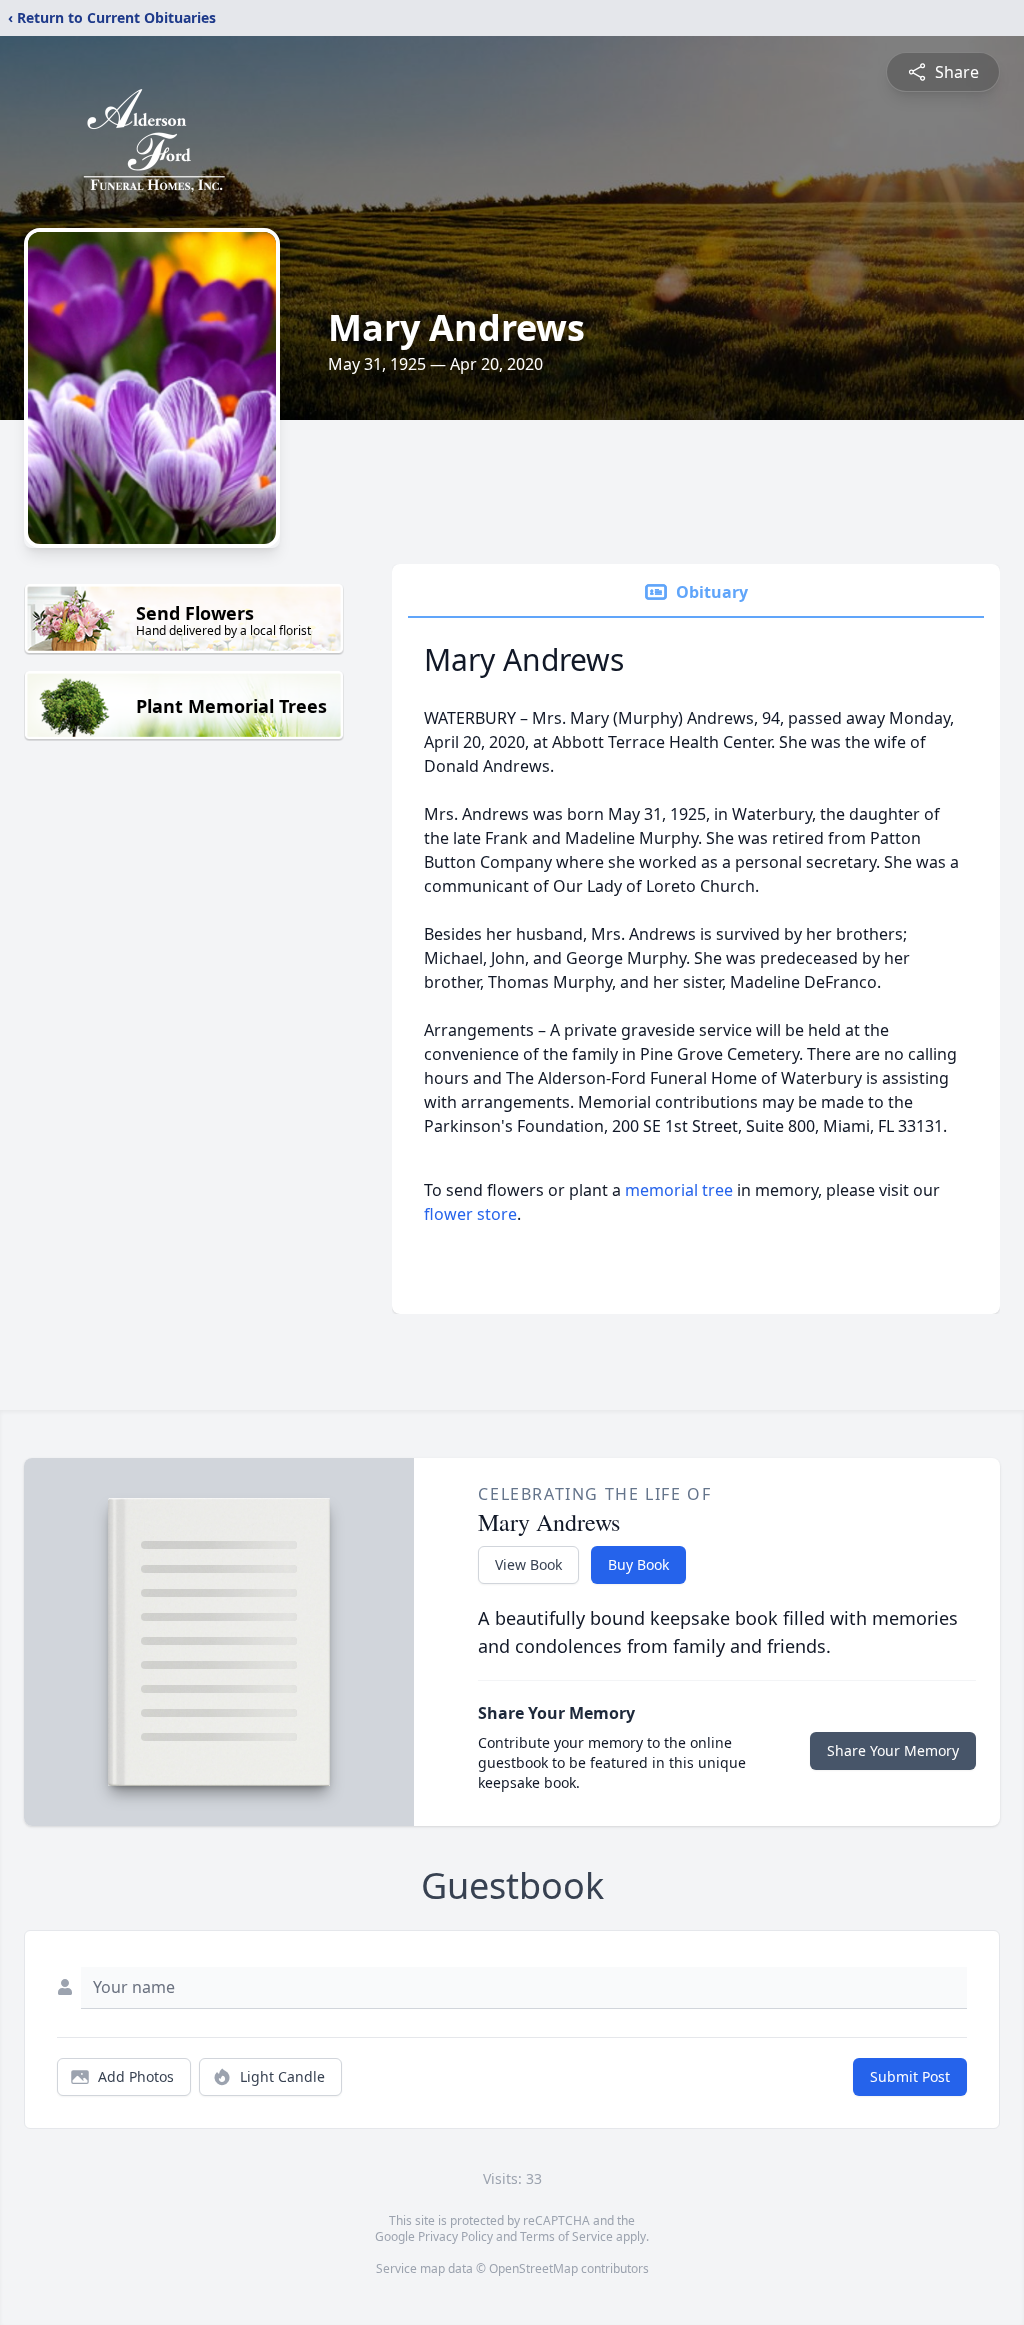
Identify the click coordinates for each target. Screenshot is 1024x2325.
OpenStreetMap (533, 2268)
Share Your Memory (893, 1750)
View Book (528, 1564)
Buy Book (638, 1564)
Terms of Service (566, 2236)
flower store (470, 1214)
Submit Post (910, 2076)
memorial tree (679, 1190)
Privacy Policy (455, 2236)
